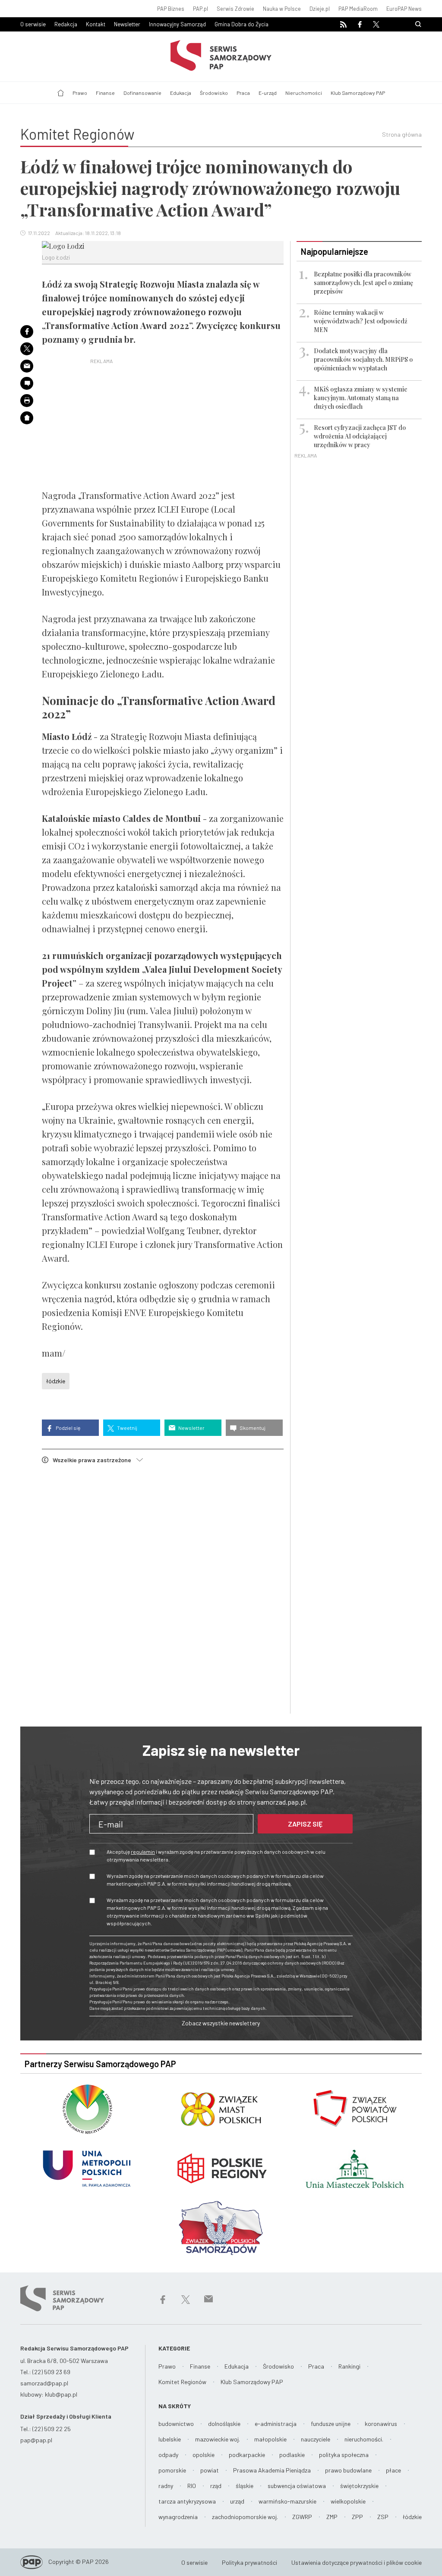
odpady (168, 2455)
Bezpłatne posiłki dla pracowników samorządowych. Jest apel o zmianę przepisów (363, 283)
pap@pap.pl (36, 2440)
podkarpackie (247, 2455)
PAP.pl (200, 9)
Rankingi (349, 2366)
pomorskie (172, 2470)
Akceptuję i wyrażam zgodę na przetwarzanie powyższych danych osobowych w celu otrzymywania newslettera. (216, 1855)
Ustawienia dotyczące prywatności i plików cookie (357, 2562)
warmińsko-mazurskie (287, 2501)
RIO (192, 2486)
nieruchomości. (364, 2439)
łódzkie (56, 1381)
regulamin (143, 1852)
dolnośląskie (224, 2424)
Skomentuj (252, 1428)
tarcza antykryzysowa (187, 2501)
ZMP (332, 2517)
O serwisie (33, 24)
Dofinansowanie (142, 93)
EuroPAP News (404, 9)
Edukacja (181, 93)
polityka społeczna (344, 2455)
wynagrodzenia (178, 2517)
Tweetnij (127, 1428)
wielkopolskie (348, 2501)
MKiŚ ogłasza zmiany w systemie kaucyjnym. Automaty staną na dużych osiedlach (361, 398)
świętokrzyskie (359, 2486)
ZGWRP (302, 2517)
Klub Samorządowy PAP (358, 93)
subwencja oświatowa (297, 2486)
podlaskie (292, 2455)
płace (393, 2470)
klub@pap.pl (61, 2394)
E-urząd (268, 93)
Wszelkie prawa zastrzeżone (95, 1460)
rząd (216, 2486)
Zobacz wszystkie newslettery (221, 2023)
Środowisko (214, 93)
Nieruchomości (304, 93)
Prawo (80, 93)
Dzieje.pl (320, 9)
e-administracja (276, 2424)
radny (166, 2486)
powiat (210, 2470)
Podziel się (68, 1428)
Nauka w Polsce (282, 9)
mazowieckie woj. (218, 2439)
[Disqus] (163, 1590)
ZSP (383, 2517)
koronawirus (381, 2424)
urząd (237, 2501)
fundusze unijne (331, 2424)
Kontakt (96, 24)
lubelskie (170, 2439)
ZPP (357, 2517)
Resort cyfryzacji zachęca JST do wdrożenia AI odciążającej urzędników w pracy (360, 436)
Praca (243, 93)
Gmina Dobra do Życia (242, 24)
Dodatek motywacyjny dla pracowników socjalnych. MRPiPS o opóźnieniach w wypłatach (363, 359)
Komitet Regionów (182, 2382)
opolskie (204, 2455)
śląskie (245, 2486)
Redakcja (66, 24)
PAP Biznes (171, 9)
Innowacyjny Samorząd (177, 24)
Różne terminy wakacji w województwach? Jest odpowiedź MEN (361, 321)
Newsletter (127, 24)
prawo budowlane (348, 2470)
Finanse (105, 93)
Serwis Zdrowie (235, 9)
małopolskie (270, 2439)
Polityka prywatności (249, 2562)
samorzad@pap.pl (44, 2383)
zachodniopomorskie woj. (245, 2517)
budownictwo (176, 2424)
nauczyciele (316, 2439)
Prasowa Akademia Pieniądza (272, 2470)
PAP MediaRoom (358, 9)
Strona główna (402, 134)
